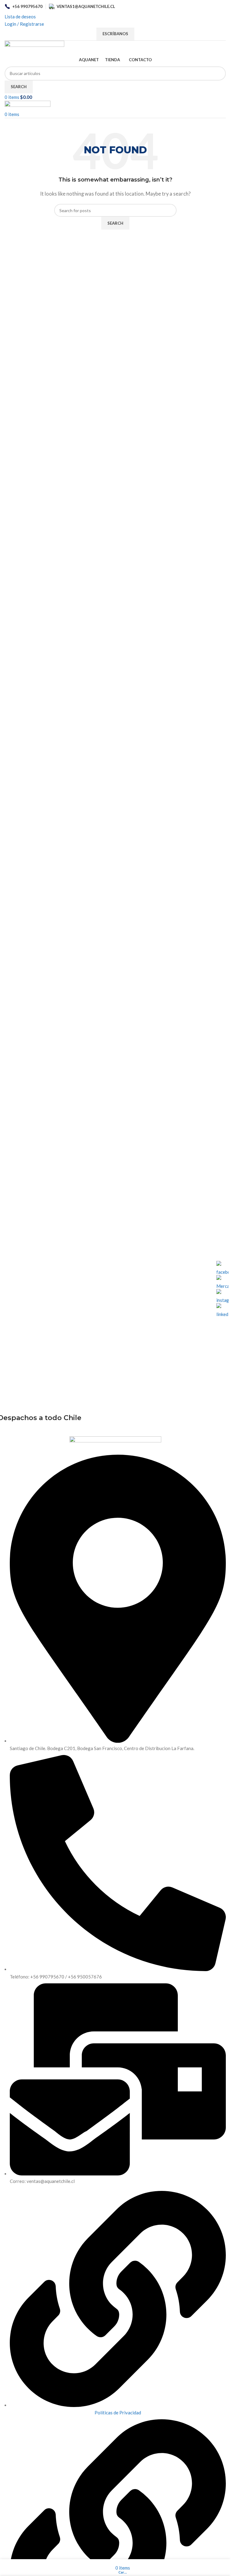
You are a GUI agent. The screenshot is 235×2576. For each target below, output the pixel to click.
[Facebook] (222, 1267)
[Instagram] (222, 1295)
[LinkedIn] (222, 1309)
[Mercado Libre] (222, 1281)
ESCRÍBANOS (115, 34)
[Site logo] (34, 47)
